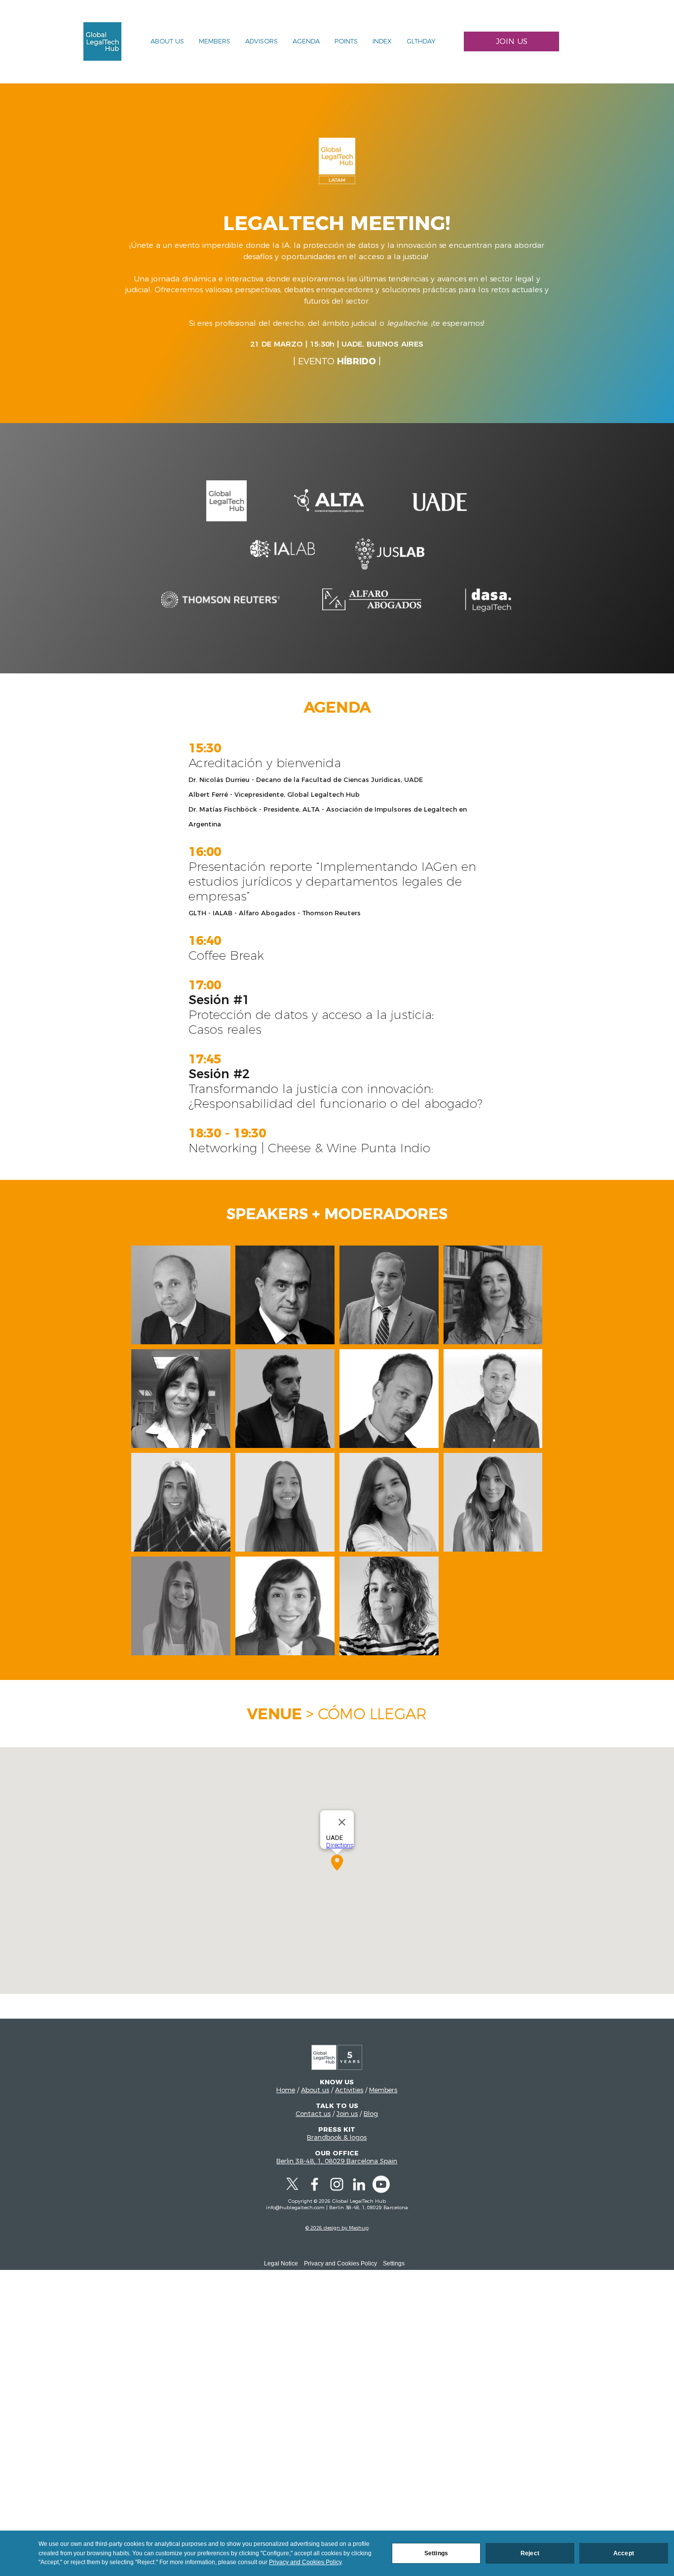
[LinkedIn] (359, 2184)
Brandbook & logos (337, 2137)
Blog (371, 2113)
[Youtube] (381, 2184)
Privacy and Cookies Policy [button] (340, 2264)
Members (383, 2090)
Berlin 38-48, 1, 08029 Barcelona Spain (337, 2161)
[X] (292, 2184)
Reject (530, 2553)
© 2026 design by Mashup (337, 2228)
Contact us (313, 2113)
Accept (624, 2553)
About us (315, 2090)
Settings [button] (394, 2264)
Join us (347, 2113)
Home (286, 2090)
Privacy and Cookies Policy (305, 2562)
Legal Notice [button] (281, 2264)
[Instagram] (337, 2184)
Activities (349, 2090)
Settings (436, 2553)
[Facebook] (315, 2184)
